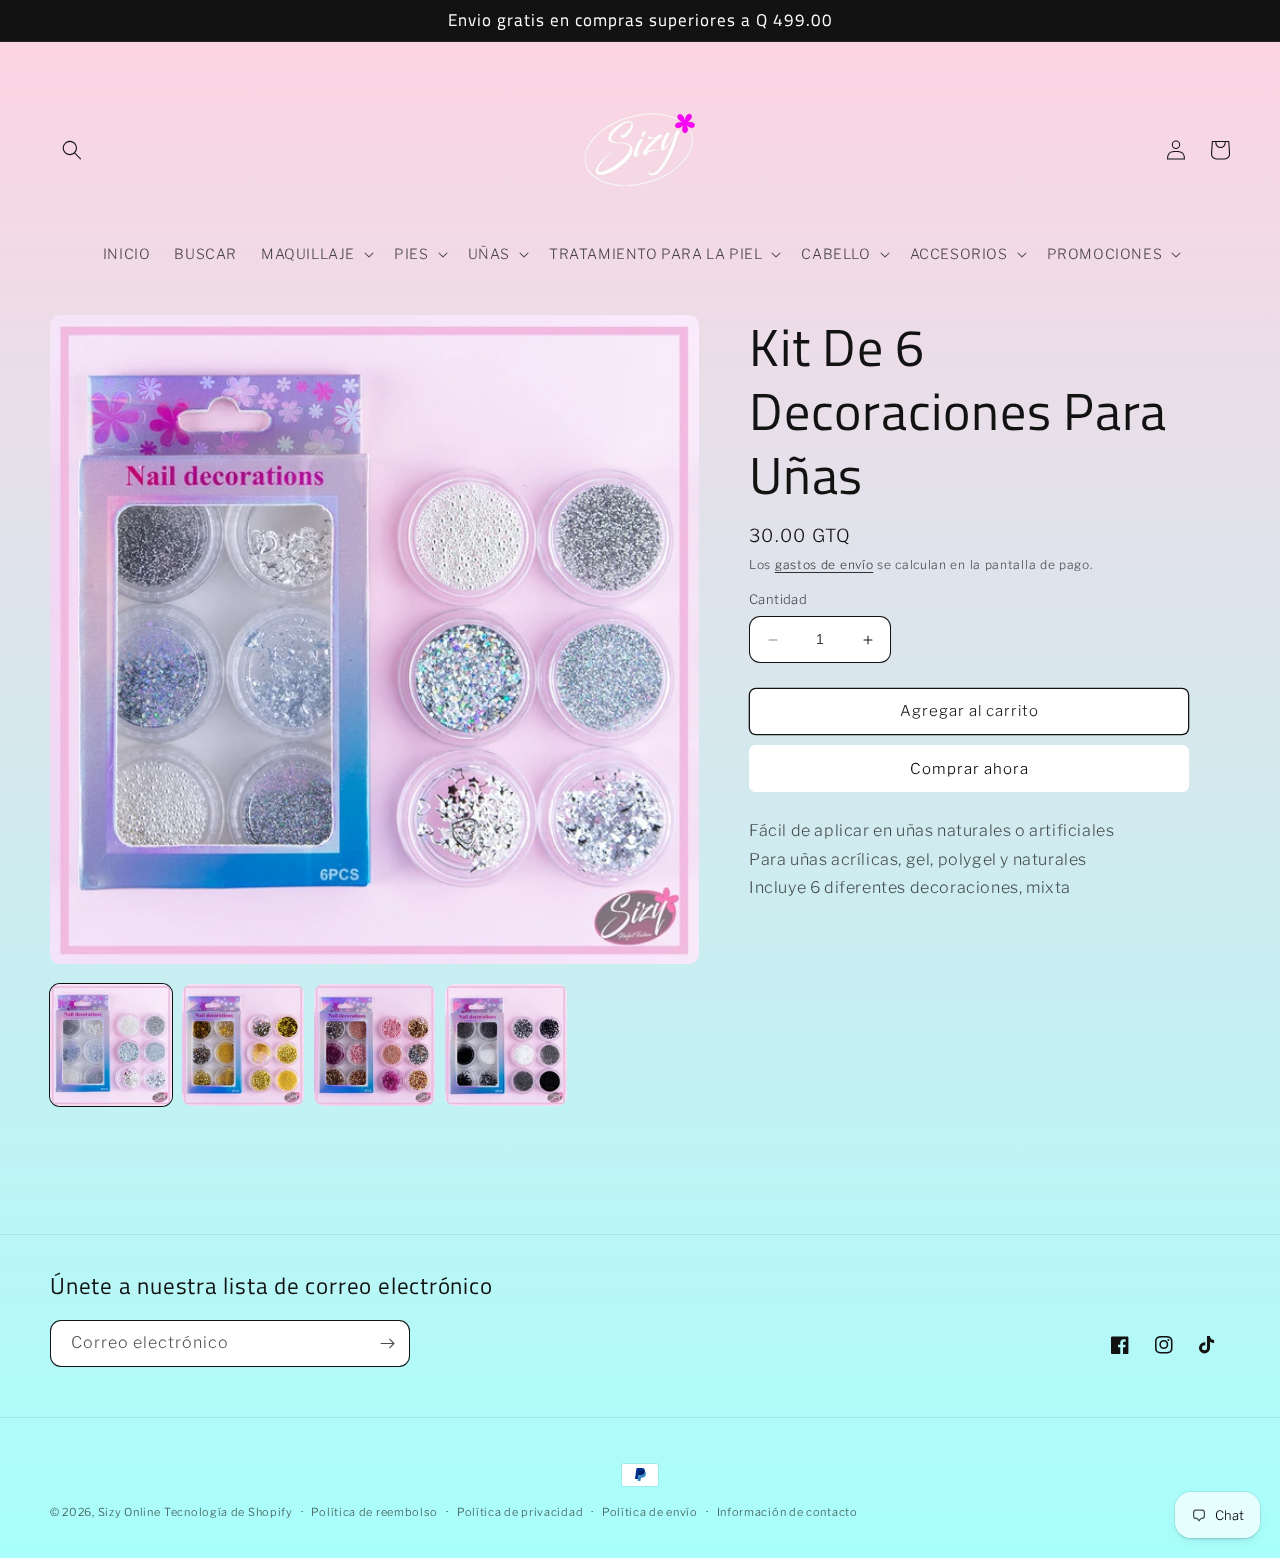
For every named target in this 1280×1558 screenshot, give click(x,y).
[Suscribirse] (387, 1343)
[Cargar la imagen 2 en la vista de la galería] (243, 1045)
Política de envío (650, 1512)
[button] (72, 150)
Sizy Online (129, 1512)
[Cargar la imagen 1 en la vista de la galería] (111, 1045)
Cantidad (778, 600)
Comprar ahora (969, 769)
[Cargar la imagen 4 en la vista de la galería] (506, 1045)
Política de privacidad (520, 1512)
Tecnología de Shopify (228, 1512)
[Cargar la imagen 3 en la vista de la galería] (375, 1045)
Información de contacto (787, 1512)
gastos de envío (824, 564)
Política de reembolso (374, 1512)
